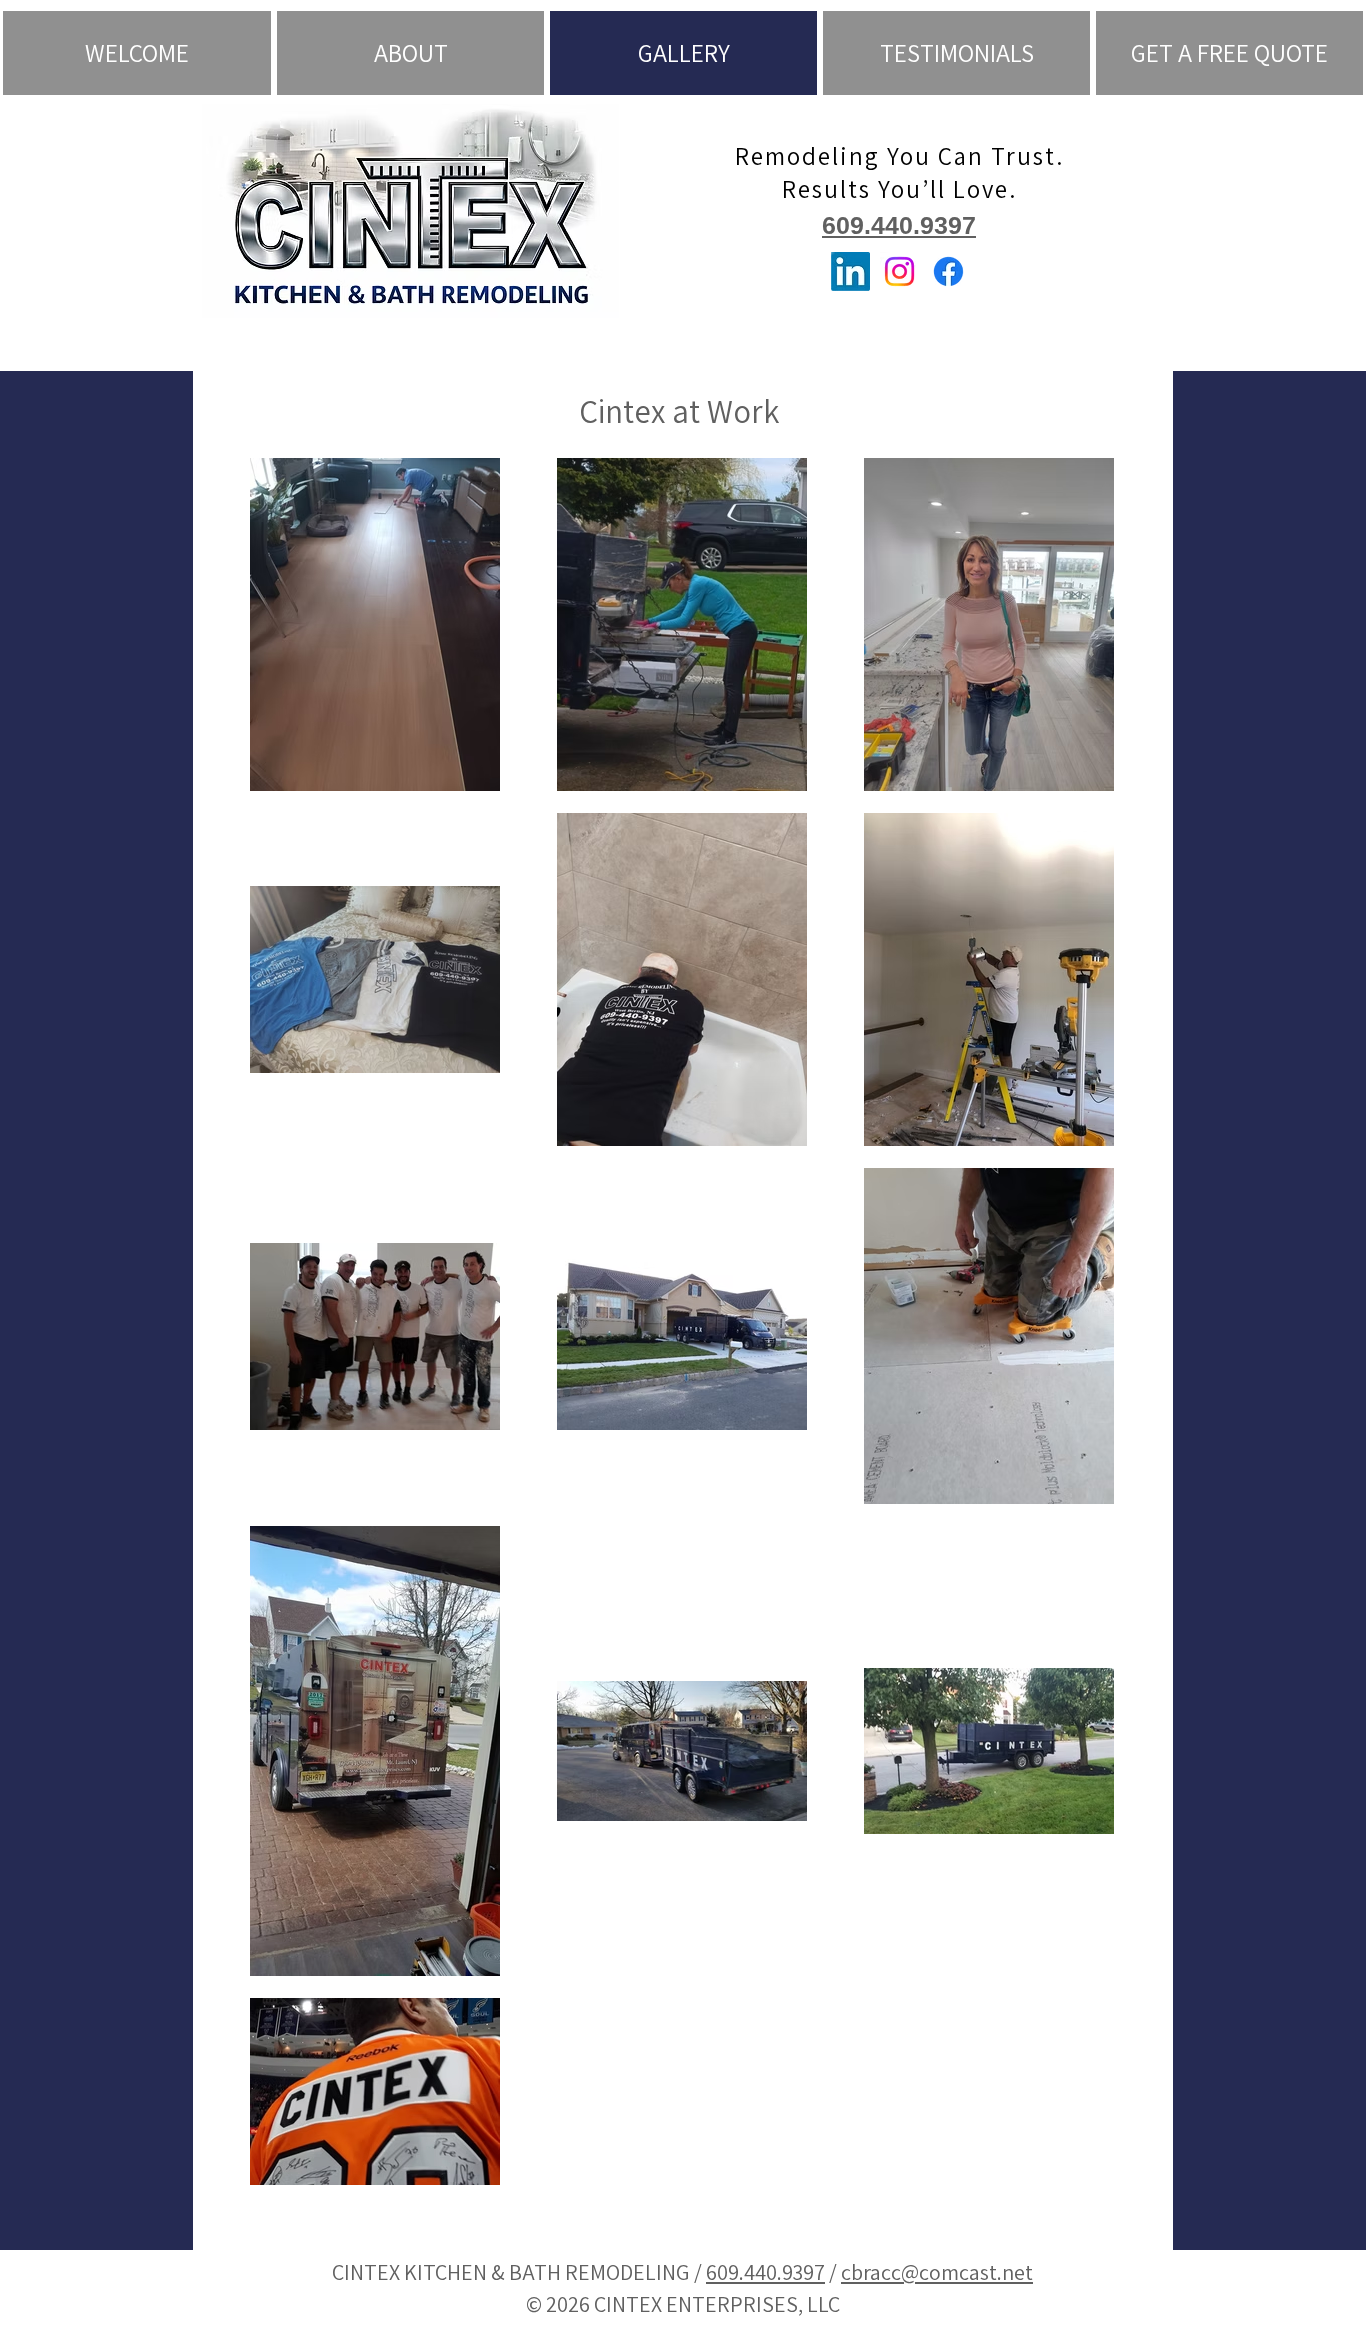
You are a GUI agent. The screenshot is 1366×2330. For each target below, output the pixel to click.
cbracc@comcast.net (937, 2272)
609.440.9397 (899, 225)
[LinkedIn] (850, 271)
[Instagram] (899, 271)
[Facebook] (948, 271)
